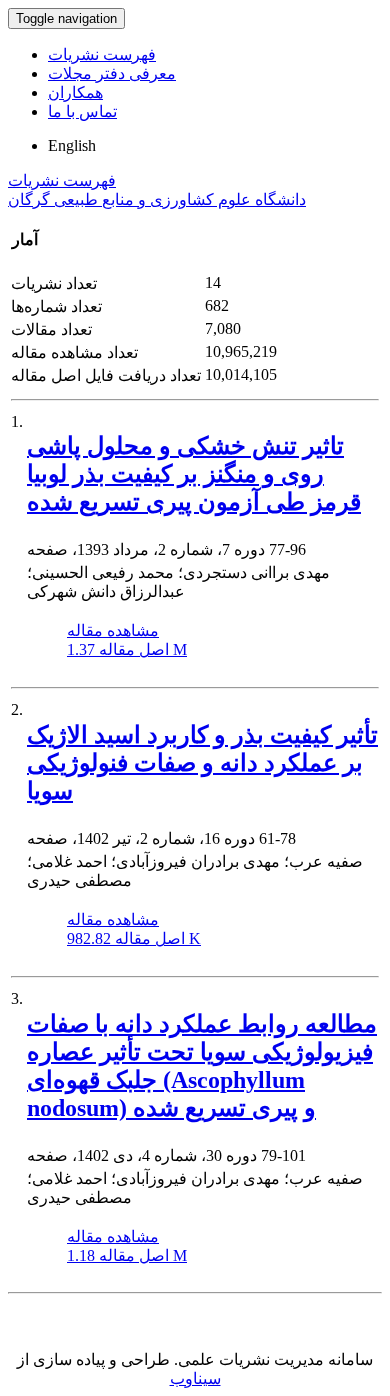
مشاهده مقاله (113, 630)
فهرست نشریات (102, 54)
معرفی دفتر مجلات (112, 73)
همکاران (75, 92)
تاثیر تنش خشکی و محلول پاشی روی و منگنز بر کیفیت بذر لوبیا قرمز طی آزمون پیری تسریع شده (194, 474)
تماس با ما (82, 111)
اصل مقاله (127, 649)
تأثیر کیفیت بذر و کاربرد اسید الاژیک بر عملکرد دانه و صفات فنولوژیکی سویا (202, 763)
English (72, 145)
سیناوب (195, 1378)
